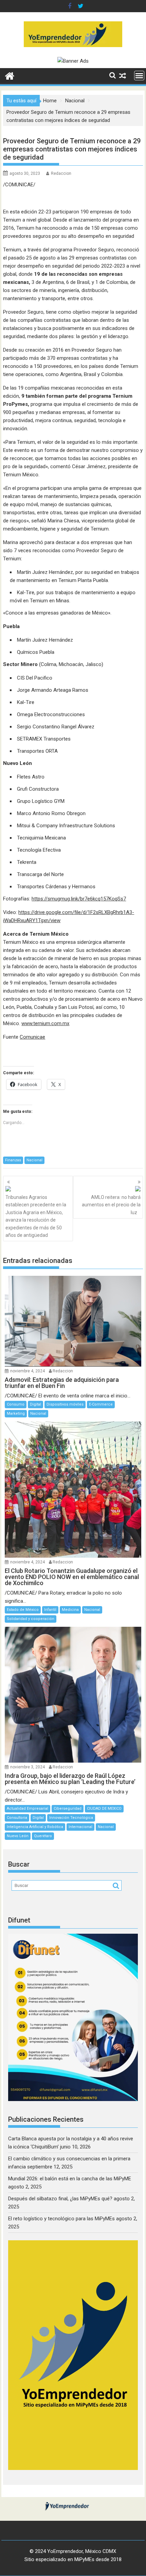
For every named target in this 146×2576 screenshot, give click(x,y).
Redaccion (61, 173)
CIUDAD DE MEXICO (104, 1809)
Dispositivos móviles (65, 1404)
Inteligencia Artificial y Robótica (35, 1827)
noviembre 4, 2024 (28, 1371)
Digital (35, 1404)
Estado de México (23, 1610)
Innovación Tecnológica (71, 1818)
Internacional (80, 1827)
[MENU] (139, 76)
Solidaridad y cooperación (31, 1619)
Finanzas (13, 1160)
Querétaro (43, 1836)
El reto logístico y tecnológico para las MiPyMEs (61, 2219)
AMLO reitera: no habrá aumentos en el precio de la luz (111, 1205)
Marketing (16, 1414)
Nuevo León (18, 1836)
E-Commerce (101, 1404)
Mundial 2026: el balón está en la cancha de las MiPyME (70, 2179)
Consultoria (17, 1818)
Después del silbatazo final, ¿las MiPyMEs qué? (60, 2199)
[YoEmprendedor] (10, 75)
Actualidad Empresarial (28, 1809)
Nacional (34, 1160)
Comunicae (32, 1037)
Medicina (70, 1610)
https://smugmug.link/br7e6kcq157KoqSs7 (79, 899)
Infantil (50, 1610)
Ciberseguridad (68, 1809)
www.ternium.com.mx (45, 1023)
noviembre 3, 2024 (28, 1767)
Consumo (16, 1404)
